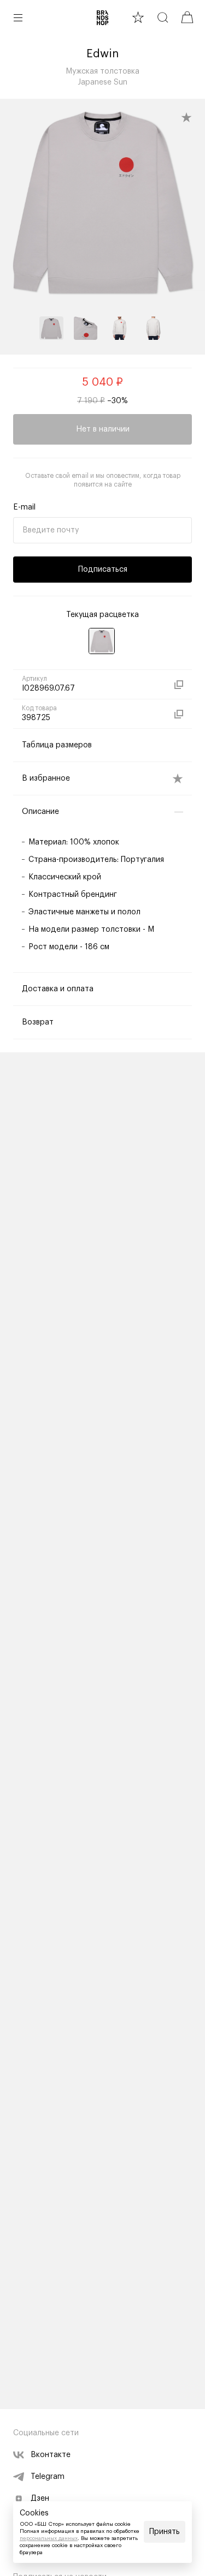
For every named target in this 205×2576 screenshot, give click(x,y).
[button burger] (18, 17)
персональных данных (49, 2538)
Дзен (40, 2499)
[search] (163, 17)
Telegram (48, 2477)
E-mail (24, 507)
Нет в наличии (103, 429)
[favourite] (138, 17)
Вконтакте (51, 2455)
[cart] (187, 17)
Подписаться (103, 570)
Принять (165, 2532)
